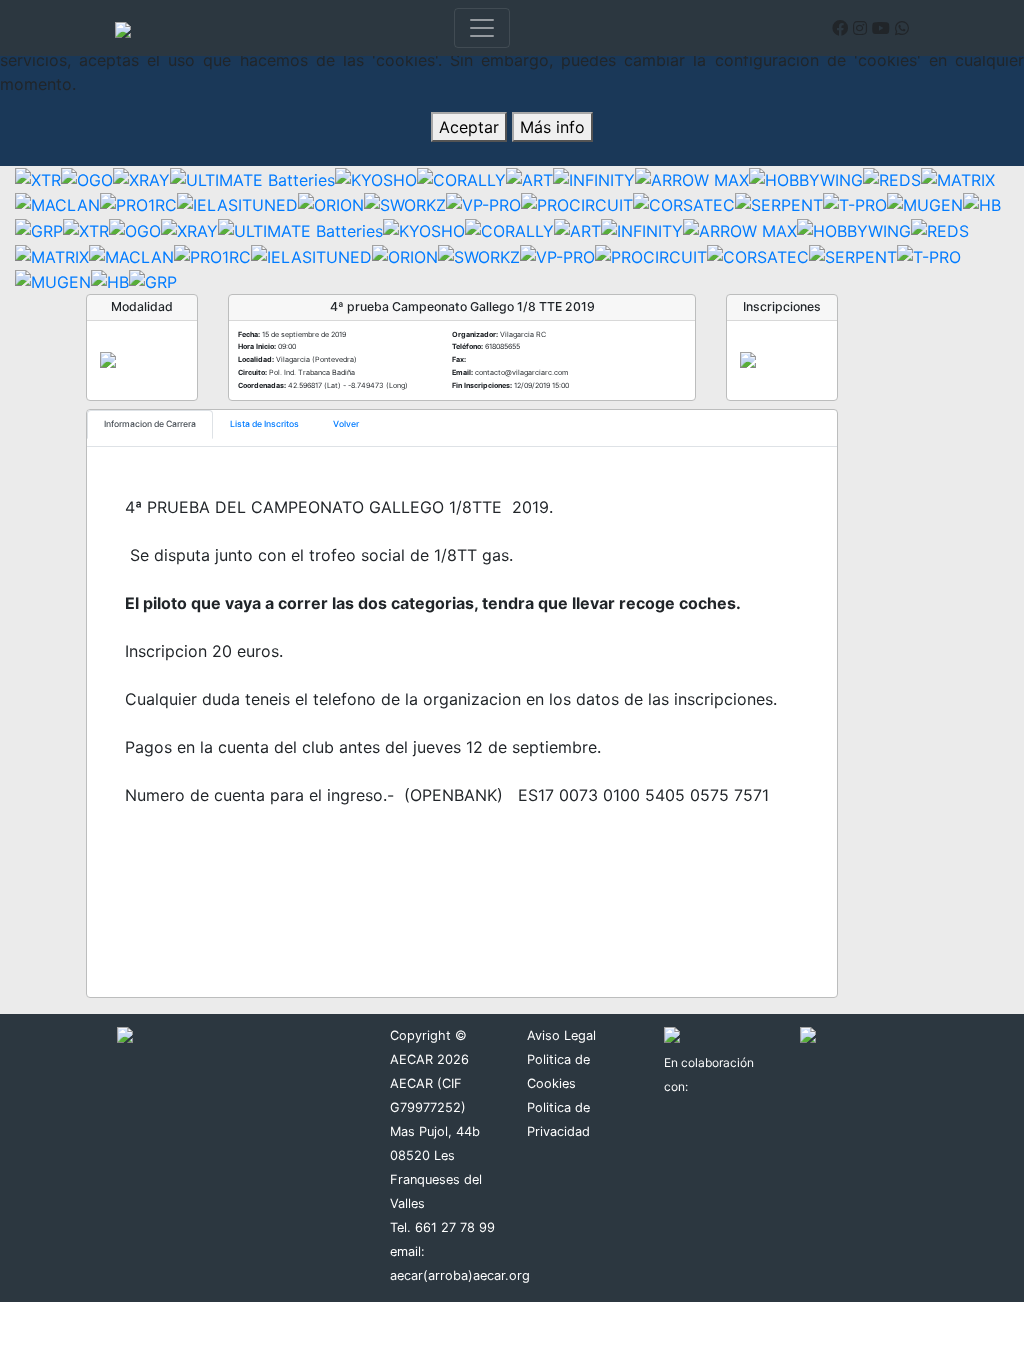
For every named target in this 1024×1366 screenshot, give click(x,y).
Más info (552, 127)
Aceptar (469, 127)
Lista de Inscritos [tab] (264, 424)
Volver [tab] (346, 424)
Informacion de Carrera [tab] (150, 424)
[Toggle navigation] (482, 28)
